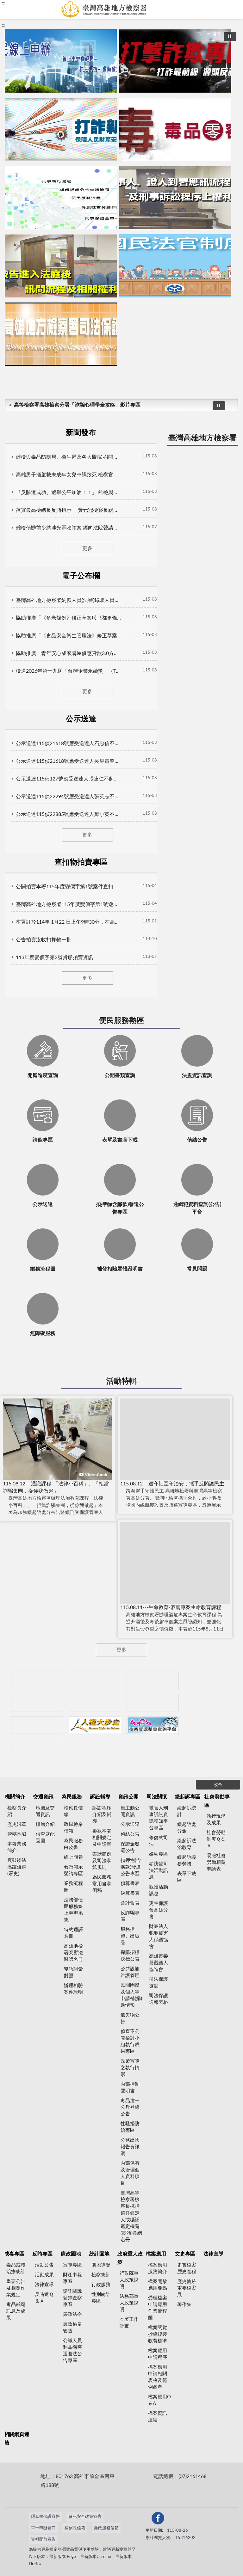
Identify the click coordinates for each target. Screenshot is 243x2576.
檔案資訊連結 (158, 2417)
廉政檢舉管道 (72, 2328)
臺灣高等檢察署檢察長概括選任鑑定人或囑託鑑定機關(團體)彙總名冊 (131, 2216)
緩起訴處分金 (187, 1828)
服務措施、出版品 (130, 1936)
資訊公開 (128, 1797)
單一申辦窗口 (43, 2528)
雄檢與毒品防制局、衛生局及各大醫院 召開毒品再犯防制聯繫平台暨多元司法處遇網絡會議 (68, 457)
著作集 (184, 2305)
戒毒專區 (14, 2254)
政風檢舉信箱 (73, 1828)
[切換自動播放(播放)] (230, 37)
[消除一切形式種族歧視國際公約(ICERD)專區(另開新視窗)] (37, 1703)
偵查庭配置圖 (45, 1838)
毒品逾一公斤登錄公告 (130, 2107)
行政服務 (101, 2285)
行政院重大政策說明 (129, 2280)
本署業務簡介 (17, 1847)
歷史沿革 (17, 1824)
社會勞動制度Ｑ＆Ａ (216, 1839)
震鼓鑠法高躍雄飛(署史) (17, 1867)
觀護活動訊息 (159, 1890)
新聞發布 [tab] (81, 433)
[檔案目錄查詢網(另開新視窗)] (37, 1748)
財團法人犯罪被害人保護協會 (159, 1937)
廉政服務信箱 (106, 2528)
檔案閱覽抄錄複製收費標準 (158, 2334)
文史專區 (185, 2254)
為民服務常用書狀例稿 (102, 1884)
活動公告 (44, 2265)
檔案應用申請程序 (158, 2354)
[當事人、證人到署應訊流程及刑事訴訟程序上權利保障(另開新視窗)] (175, 198)
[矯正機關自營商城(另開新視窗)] (153, 1703)
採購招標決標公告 (130, 1956)
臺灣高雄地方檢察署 (202, 438)
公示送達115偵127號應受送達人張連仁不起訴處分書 (68, 779)
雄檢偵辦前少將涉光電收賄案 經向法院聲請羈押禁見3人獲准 (68, 528)
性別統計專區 (101, 2298)
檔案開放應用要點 (158, 2285)
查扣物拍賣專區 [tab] (81, 862)
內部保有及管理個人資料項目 (130, 2173)
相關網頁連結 (17, 2438)
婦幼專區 (159, 1854)
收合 (218, 1785)
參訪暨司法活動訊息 (159, 1871)
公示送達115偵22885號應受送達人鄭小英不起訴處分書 (68, 814)
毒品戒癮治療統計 (16, 2268)
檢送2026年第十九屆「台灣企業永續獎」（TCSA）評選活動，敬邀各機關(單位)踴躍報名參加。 (68, 671)
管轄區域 (17, 1834)
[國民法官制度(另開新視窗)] (175, 266)
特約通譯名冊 (73, 1933)
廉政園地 (71, 2254)
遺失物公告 (130, 2018)
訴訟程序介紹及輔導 (102, 1815)
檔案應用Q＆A (159, 2400)
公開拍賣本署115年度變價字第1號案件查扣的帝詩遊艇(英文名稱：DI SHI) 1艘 (68, 887)
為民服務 (72, 1797)
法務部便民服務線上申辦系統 (73, 1910)
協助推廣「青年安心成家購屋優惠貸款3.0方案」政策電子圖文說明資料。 (68, 653)
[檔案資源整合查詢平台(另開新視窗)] (153, 1725)
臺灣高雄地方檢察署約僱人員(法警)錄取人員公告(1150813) (68, 600)
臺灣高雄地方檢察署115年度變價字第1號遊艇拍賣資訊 (68, 904)
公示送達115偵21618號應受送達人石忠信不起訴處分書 (68, 743)
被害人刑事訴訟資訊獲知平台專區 (159, 1818)
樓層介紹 (45, 1824)
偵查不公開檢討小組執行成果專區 (130, 2041)
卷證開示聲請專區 (73, 1870)
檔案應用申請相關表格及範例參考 (158, 2377)
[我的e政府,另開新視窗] (155, 2519)
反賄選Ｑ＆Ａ (44, 2298)
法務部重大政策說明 (129, 2303)
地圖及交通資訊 (45, 1811)
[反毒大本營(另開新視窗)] (175, 129)
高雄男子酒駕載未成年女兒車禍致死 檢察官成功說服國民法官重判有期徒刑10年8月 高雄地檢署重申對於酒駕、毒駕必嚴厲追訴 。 (68, 475)
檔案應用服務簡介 (158, 2268)
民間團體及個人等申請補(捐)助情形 (131, 1995)
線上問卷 (73, 1857)
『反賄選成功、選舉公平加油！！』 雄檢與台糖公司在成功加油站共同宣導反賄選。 (68, 493)
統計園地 (99, 2254)
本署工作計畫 (129, 2323)
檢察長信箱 (73, 1811)
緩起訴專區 (188, 1797)
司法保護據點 (159, 1983)
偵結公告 (130, 1834)
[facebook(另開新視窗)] (170, 2519)
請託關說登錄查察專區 (72, 2298)
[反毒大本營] (37, 1680)
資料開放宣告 (43, 2539)
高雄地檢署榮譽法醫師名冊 (73, 1953)
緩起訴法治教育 (187, 1844)
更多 (87, 548)
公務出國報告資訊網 (130, 2147)
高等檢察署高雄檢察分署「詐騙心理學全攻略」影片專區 (77, 405)
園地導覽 (101, 2265)
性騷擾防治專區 (130, 2127)
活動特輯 (121, 1381)
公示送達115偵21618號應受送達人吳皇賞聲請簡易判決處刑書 (68, 761)
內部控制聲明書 (130, 2088)
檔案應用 (156, 2254)
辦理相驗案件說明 (73, 1989)
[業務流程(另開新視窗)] (61, 198)
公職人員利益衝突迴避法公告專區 (72, 2351)
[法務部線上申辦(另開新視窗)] (37, 1725)
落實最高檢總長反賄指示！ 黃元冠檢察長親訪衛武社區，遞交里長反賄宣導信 (68, 510)
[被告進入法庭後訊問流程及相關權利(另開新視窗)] (61, 266)
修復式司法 (159, 1841)
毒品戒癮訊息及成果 (16, 2311)
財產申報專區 (72, 2278)
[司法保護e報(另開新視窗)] (61, 334)
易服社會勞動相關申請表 (216, 1862)
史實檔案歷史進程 (187, 2268)
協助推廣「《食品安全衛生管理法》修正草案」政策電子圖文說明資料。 (68, 636)
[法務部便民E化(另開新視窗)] (61, 61)
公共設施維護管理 (130, 1972)
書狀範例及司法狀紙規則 (102, 1861)
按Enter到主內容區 (24, 5)
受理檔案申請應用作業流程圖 (158, 2308)
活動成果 (44, 2275)
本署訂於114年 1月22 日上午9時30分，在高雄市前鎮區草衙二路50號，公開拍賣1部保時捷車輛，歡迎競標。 (68, 922)
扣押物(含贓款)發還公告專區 (131, 1867)
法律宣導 (44, 2285)
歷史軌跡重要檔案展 (187, 2288)
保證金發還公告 (130, 1847)
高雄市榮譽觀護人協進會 (159, 1963)
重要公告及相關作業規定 (16, 2288)
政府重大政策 (130, 2258)
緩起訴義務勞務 (187, 1861)
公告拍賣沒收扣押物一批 (44, 940)
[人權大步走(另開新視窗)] (95, 1725)
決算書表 (130, 1893)
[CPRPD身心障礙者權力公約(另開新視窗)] (95, 1703)
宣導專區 (72, 2265)
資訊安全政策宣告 (85, 2517)
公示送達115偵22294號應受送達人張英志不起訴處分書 (68, 797)
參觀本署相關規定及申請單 (102, 1838)
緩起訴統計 (187, 1811)
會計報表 (130, 1903)
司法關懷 (157, 1797)
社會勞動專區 (217, 1801)
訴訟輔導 (100, 1797)
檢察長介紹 (17, 1811)
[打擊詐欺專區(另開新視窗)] (175, 61)
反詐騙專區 (130, 1916)
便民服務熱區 (121, 1021)
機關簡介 (15, 1797)
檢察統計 (101, 2275)
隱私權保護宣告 (45, 2517)
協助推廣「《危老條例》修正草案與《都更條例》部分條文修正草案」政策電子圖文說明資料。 (68, 618)
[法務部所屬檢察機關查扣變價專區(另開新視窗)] (153, 1680)
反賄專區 (42, 2254)
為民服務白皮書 (73, 1844)
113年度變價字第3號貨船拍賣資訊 (54, 958)
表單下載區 (187, 1877)
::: (3, 25)
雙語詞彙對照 (73, 1973)
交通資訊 (43, 1797)
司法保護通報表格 (159, 1999)
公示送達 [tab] (81, 719)
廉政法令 (72, 2314)
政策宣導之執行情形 (130, 2068)
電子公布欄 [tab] (81, 576)
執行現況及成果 (216, 1820)
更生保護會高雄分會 (159, 1910)
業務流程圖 (73, 1887)
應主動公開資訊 (130, 1811)
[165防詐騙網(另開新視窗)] (95, 1680)
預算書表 (130, 1884)
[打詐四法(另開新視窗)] (61, 129)
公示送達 (130, 1824)
